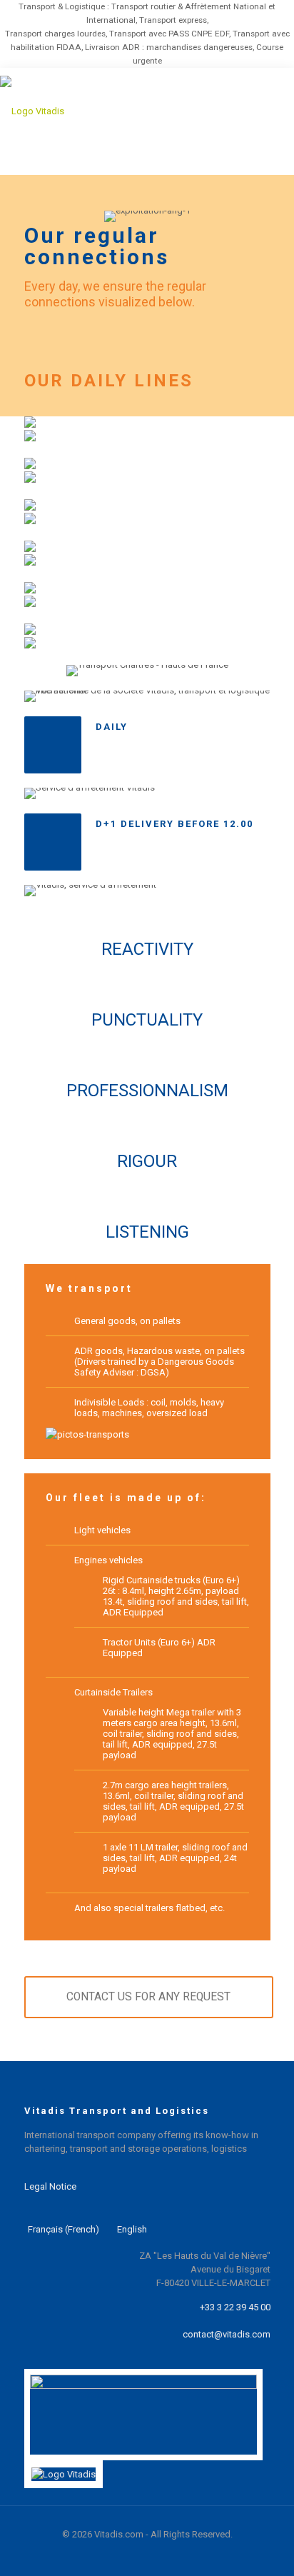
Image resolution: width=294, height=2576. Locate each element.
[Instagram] (173, 2555)
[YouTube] (156, 2555)
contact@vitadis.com (227, 2334)
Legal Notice (50, 2186)
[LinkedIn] (121, 2555)
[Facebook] (138, 2555)
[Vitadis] (118, 111)
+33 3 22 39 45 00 (235, 2307)
